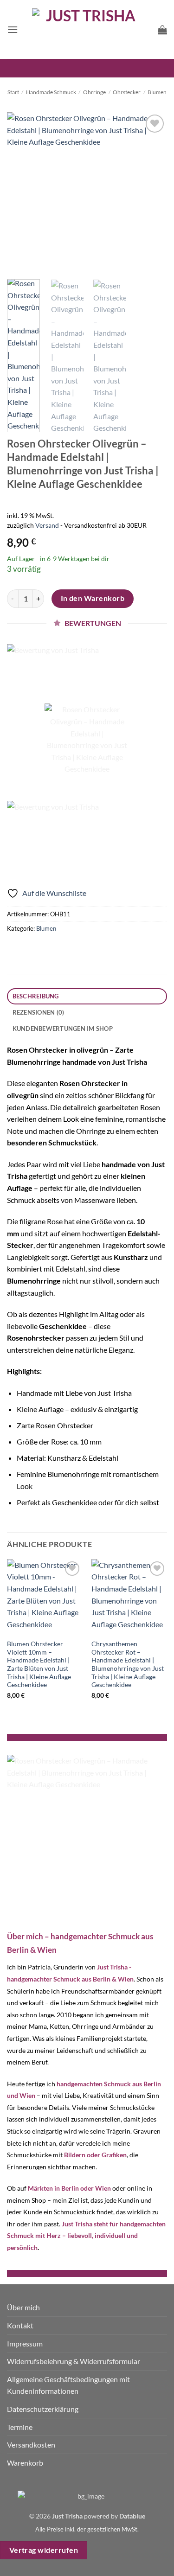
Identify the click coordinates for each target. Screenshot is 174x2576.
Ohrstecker (127, 92)
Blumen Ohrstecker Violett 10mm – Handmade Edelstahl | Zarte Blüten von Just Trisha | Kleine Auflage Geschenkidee (39, 1664)
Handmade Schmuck (51, 92)
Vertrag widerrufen (44, 2550)
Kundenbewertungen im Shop (63, 1029)
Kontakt (20, 2325)
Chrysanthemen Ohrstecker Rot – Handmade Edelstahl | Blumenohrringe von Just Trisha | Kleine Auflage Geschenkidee (128, 1664)
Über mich (23, 2307)
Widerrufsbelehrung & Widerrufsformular (74, 2361)
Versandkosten (31, 2445)
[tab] (87, 996)
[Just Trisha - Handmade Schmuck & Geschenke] (87, 29)
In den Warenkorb (93, 598)
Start (13, 92)
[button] (13, 29)
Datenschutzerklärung (43, 2409)
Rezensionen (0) (39, 1012)
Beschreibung (36, 996)
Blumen (157, 92)
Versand (47, 525)
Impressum (25, 2343)
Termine (20, 2427)
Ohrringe (94, 92)
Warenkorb (25, 2463)
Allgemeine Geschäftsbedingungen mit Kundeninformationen (68, 2385)
